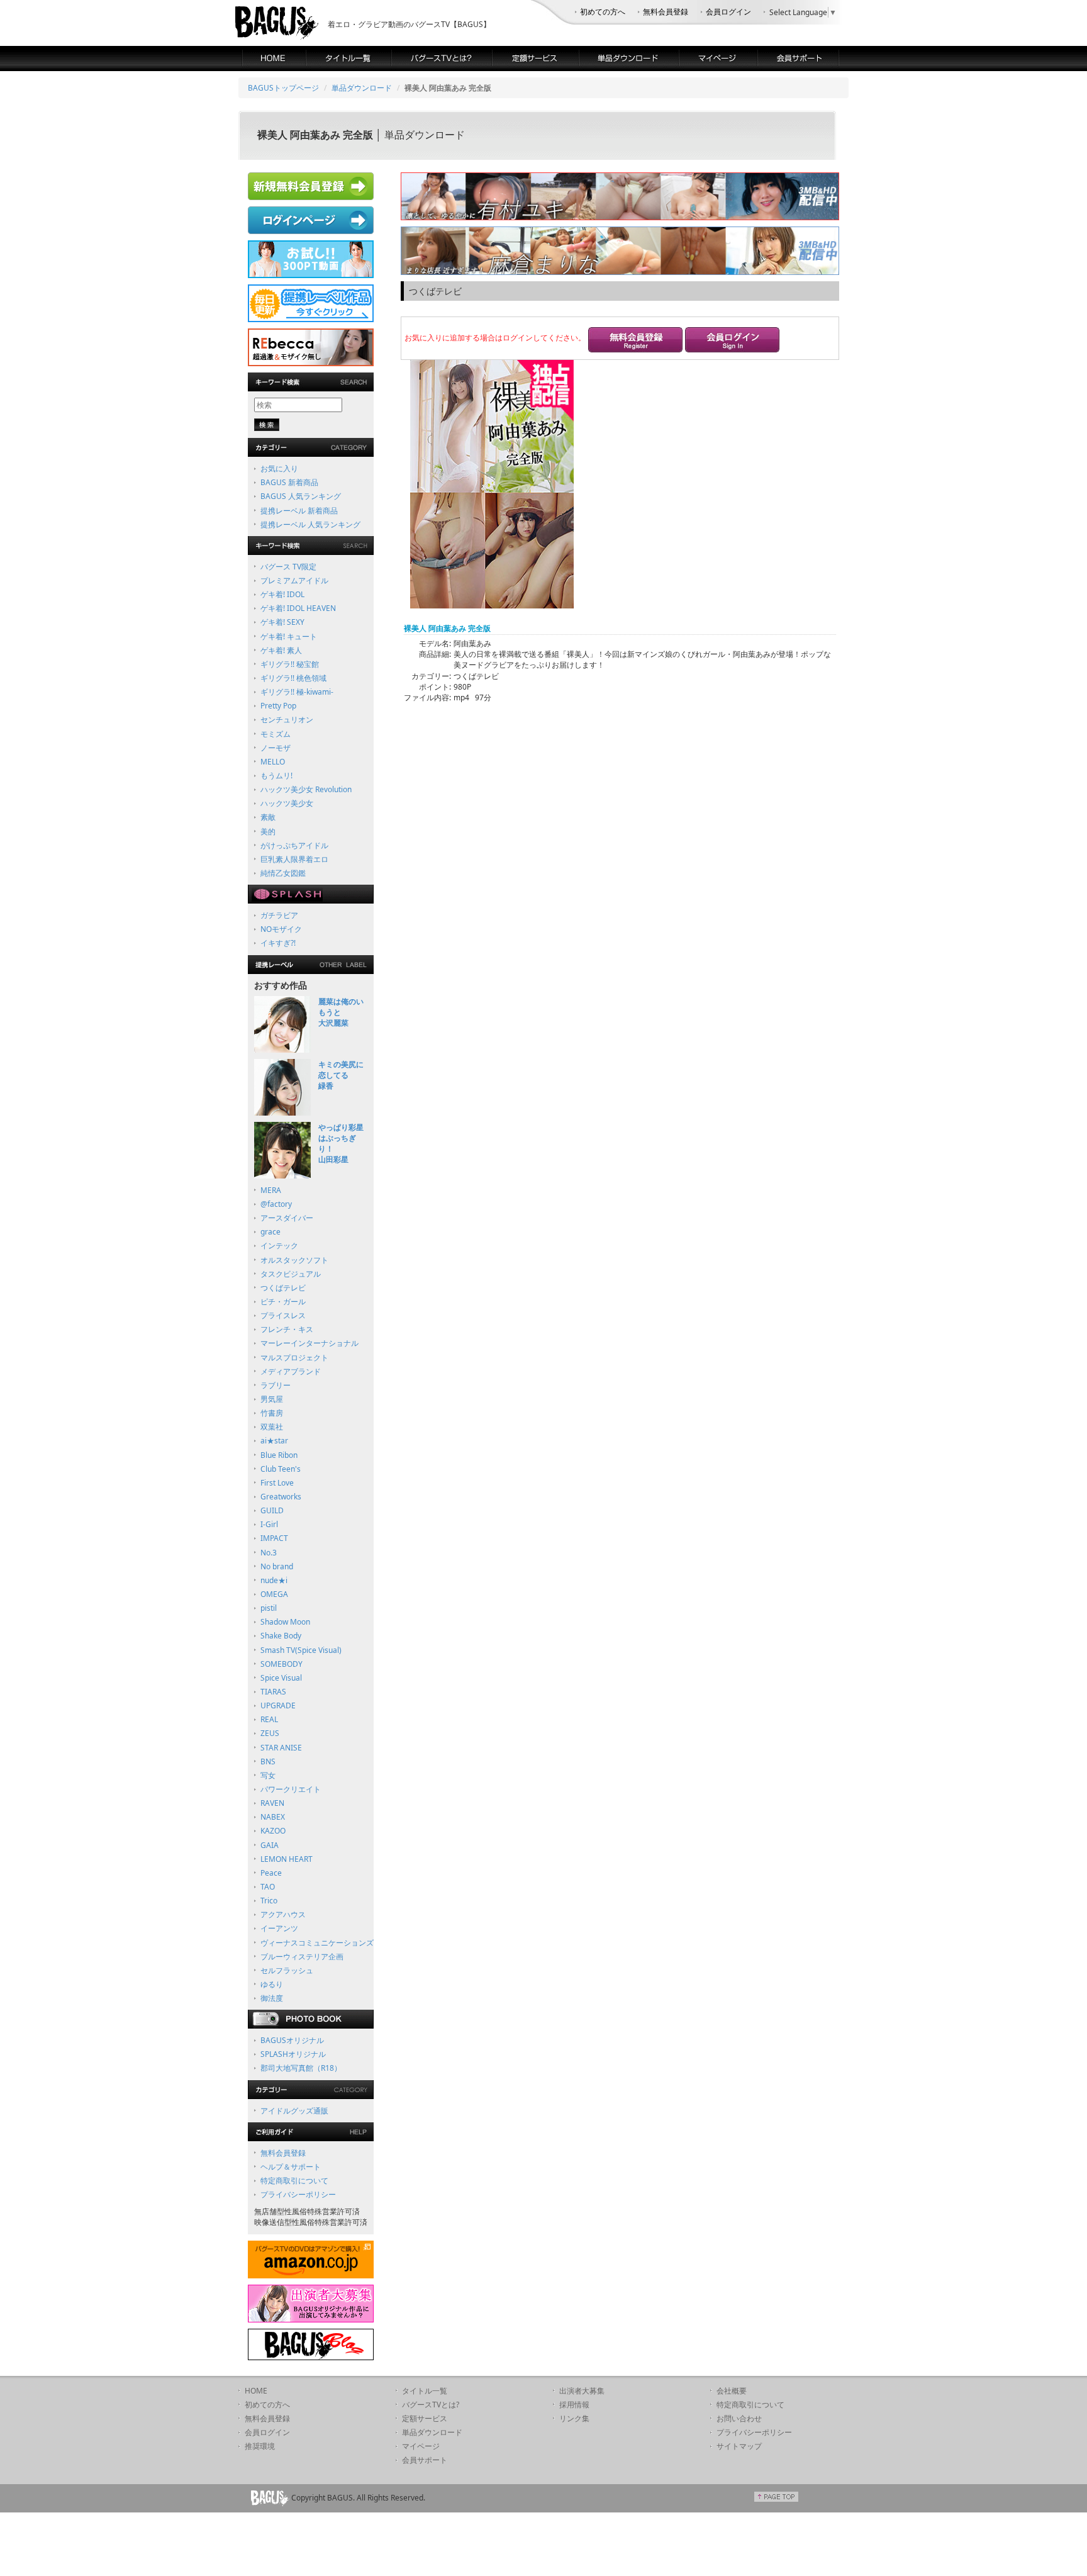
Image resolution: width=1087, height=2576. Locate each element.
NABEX (273, 1817)
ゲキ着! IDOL (282, 594)
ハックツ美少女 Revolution (306, 789)
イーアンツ (279, 1928)
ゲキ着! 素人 (281, 650)
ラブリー (276, 1385)
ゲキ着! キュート (289, 636)
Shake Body (281, 1636)
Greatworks (281, 1497)
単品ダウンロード (362, 88)
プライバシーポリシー (298, 2194)
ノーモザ (276, 748)
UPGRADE (278, 1705)
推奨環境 (260, 2446)
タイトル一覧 (425, 2391)
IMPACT (274, 1538)
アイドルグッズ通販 (294, 2111)
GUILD (272, 1510)
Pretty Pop (278, 706)
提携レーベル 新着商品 (299, 511)
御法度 (272, 1998)
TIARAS (273, 1692)
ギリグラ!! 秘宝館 (290, 664)
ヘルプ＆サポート (291, 2167)
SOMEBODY (282, 1664)
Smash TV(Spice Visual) (301, 1650)
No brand (277, 1566)
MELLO (273, 762)
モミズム (276, 734)
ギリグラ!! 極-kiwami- (297, 692)
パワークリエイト (291, 1789)
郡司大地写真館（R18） (301, 2068)
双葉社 (272, 1427)
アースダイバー (287, 1218)
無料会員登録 (666, 12)
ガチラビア (279, 915)
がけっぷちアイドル (294, 845)
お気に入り (279, 468)
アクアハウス (283, 1914)
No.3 (269, 1553)
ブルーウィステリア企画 (302, 1957)
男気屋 (272, 1399)
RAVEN (272, 1803)
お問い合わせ (739, 2418)
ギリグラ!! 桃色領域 (293, 678)
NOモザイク (281, 929)
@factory (276, 1204)
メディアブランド (291, 1371)
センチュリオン (287, 720)
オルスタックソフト (294, 1260)
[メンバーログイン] (732, 341)
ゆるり (272, 1984)
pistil (269, 1608)
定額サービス (425, 2418)
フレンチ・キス (287, 1329)
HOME (256, 2391)
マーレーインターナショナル (309, 1343)
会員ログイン (728, 12)
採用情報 (574, 2405)
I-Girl (269, 1524)
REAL (269, 1719)
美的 (268, 832)
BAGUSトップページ (283, 88)
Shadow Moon (285, 1622)
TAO (268, 1887)
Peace (271, 1873)
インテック (279, 1246)
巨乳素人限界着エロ (294, 859)
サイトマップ (739, 2446)
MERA (271, 1190)
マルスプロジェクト (294, 1358)
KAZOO (273, 1831)
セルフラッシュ (287, 1970)
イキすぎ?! (278, 943)
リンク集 (574, 2418)
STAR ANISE (281, 1748)
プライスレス (283, 1315)
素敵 (268, 817)
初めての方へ (603, 12)
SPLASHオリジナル (293, 2054)
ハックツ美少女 (287, 803)
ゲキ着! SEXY (282, 622)
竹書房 (272, 1413)
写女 (268, 1775)
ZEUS (270, 1733)
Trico (269, 1901)
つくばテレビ (283, 1288)
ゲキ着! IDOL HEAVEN (298, 608)
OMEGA (274, 1594)
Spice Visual (281, 1678)
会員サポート (425, 2460)
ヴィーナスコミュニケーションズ (317, 1943)
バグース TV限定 (288, 567)
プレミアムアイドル (294, 580)
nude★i (274, 1580)
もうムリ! (276, 776)
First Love (277, 1483)
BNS (268, 1761)
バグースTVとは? (431, 2405)
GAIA (270, 1845)
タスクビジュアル (291, 1274)
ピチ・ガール (283, 1302)
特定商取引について (294, 2181)
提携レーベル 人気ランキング (310, 524)
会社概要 (732, 2391)
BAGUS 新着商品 (289, 482)
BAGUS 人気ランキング (301, 496)
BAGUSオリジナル (292, 2040)
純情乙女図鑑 (283, 873)
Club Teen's (281, 1469)
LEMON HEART (287, 1859)
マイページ (421, 2446)
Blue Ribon (279, 1455)
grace (270, 1232)
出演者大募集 (582, 2391)
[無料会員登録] (635, 341)
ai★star (274, 1441)
